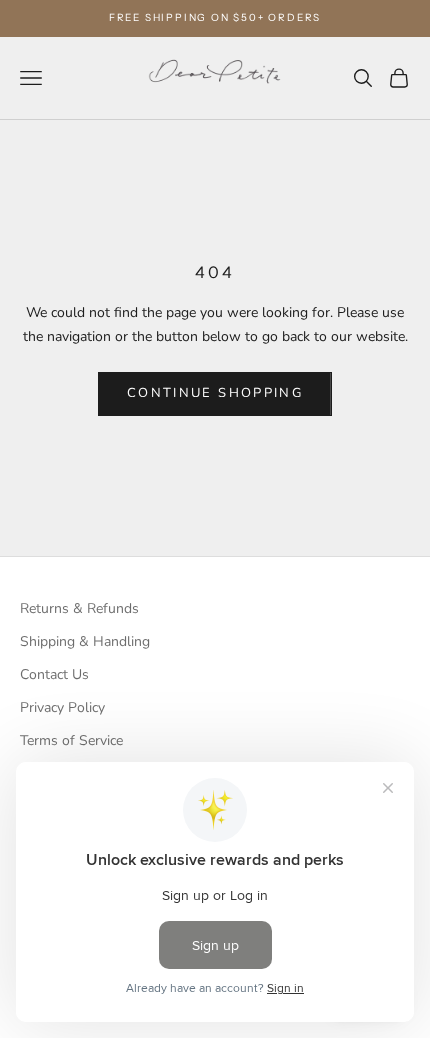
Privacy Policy (62, 707)
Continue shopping (215, 393)
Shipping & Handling (85, 641)
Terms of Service (71, 740)
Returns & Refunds (79, 608)
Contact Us (54, 674)
